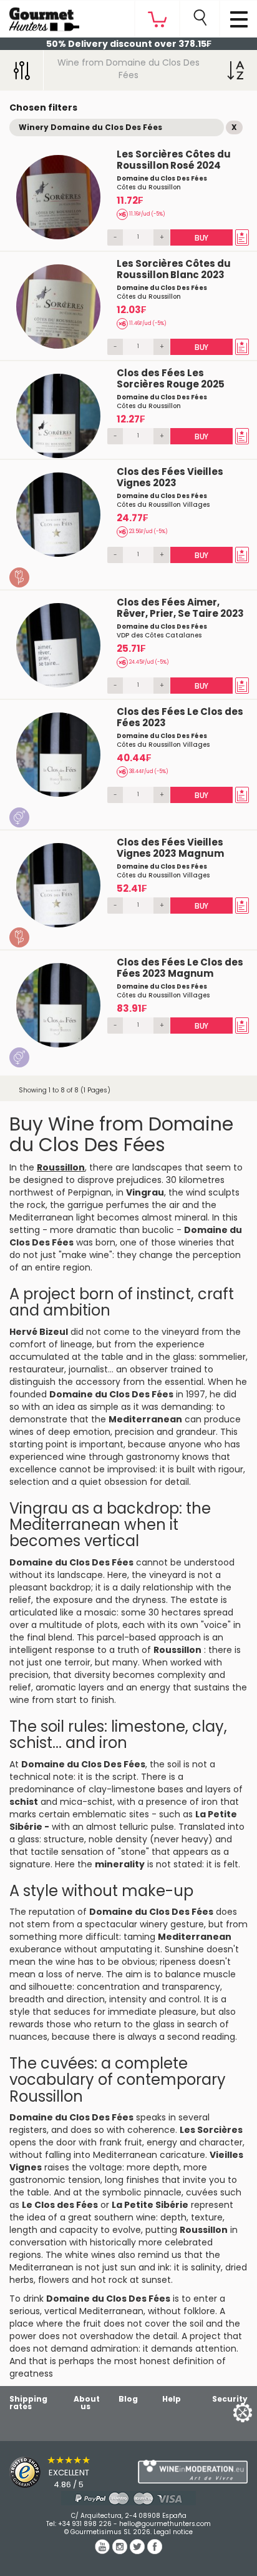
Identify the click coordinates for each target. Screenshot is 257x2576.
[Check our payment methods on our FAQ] (128, 2498)
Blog (128, 2399)
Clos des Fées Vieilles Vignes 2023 (170, 477)
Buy (201, 238)
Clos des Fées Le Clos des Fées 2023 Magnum (180, 968)
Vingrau (145, 1192)
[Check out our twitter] (138, 2551)
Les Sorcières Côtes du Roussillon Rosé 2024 (174, 160)
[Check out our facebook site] (155, 2551)
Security (230, 2399)
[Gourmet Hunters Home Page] (40, 16)
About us (87, 2403)
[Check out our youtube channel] (104, 2551)
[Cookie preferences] (227, 2412)
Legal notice (173, 2532)
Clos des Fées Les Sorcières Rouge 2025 (171, 378)
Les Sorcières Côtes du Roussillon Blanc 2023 (174, 269)
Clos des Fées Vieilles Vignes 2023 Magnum (170, 848)
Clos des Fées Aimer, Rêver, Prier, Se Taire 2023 (180, 608)
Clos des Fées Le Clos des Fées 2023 (180, 717)
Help (172, 2399)
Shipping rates (28, 2403)
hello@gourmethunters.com (165, 2524)
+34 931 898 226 (85, 2524)
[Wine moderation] (193, 2472)
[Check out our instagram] (121, 2551)
